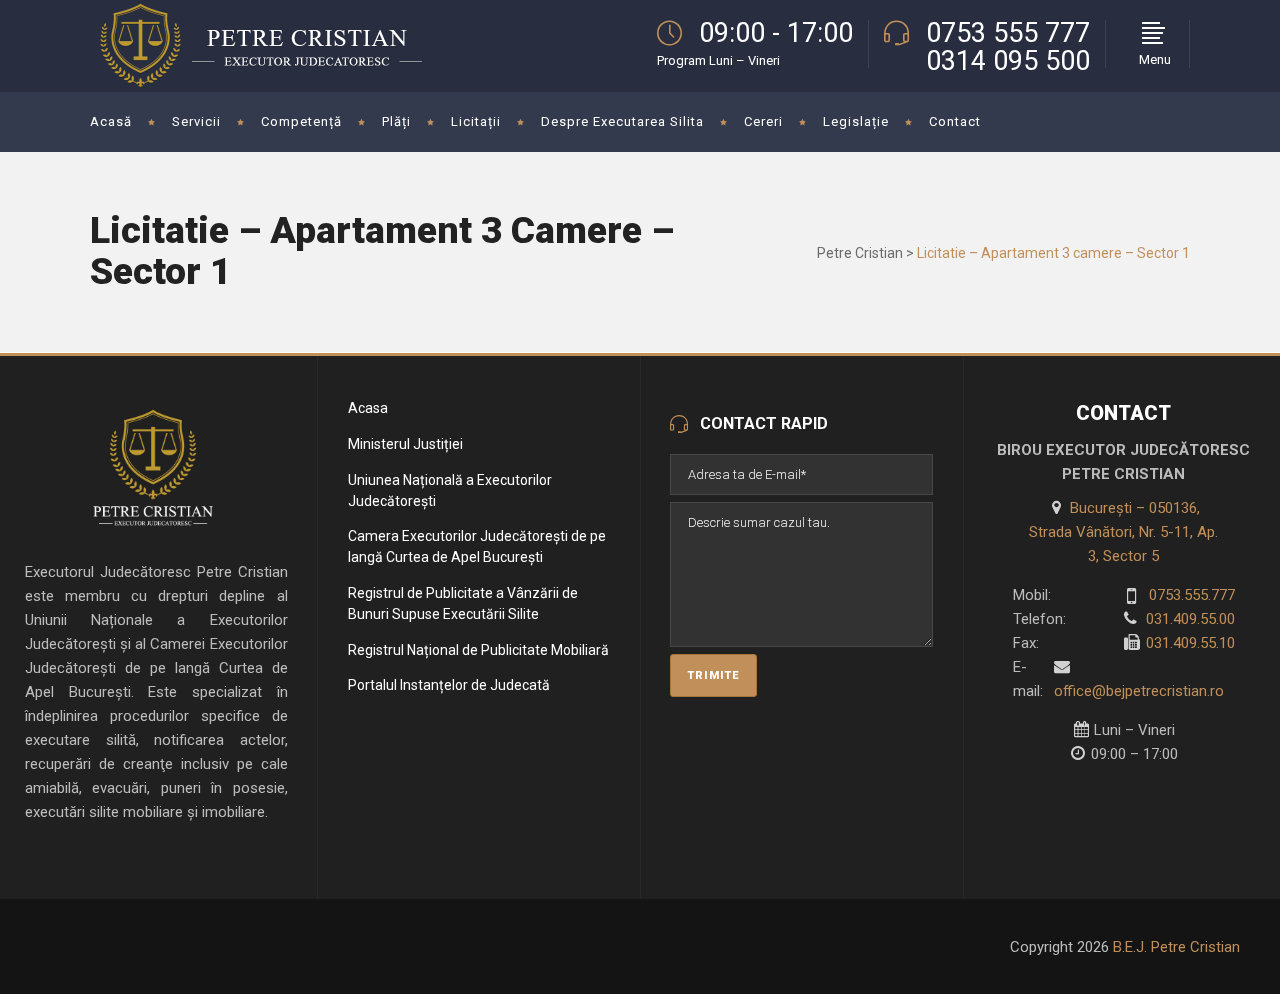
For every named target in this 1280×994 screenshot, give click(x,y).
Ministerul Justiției (405, 444)
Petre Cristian (860, 253)
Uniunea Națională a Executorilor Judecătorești (450, 490)
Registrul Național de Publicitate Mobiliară (478, 650)
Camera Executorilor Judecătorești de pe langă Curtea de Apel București (477, 546)
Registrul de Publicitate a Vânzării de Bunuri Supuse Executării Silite (463, 603)
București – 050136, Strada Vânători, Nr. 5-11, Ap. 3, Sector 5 (1123, 532)
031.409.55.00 (1188, 619)
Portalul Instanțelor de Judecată (449, 685)
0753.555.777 (1190, 595)
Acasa (368, 408)
